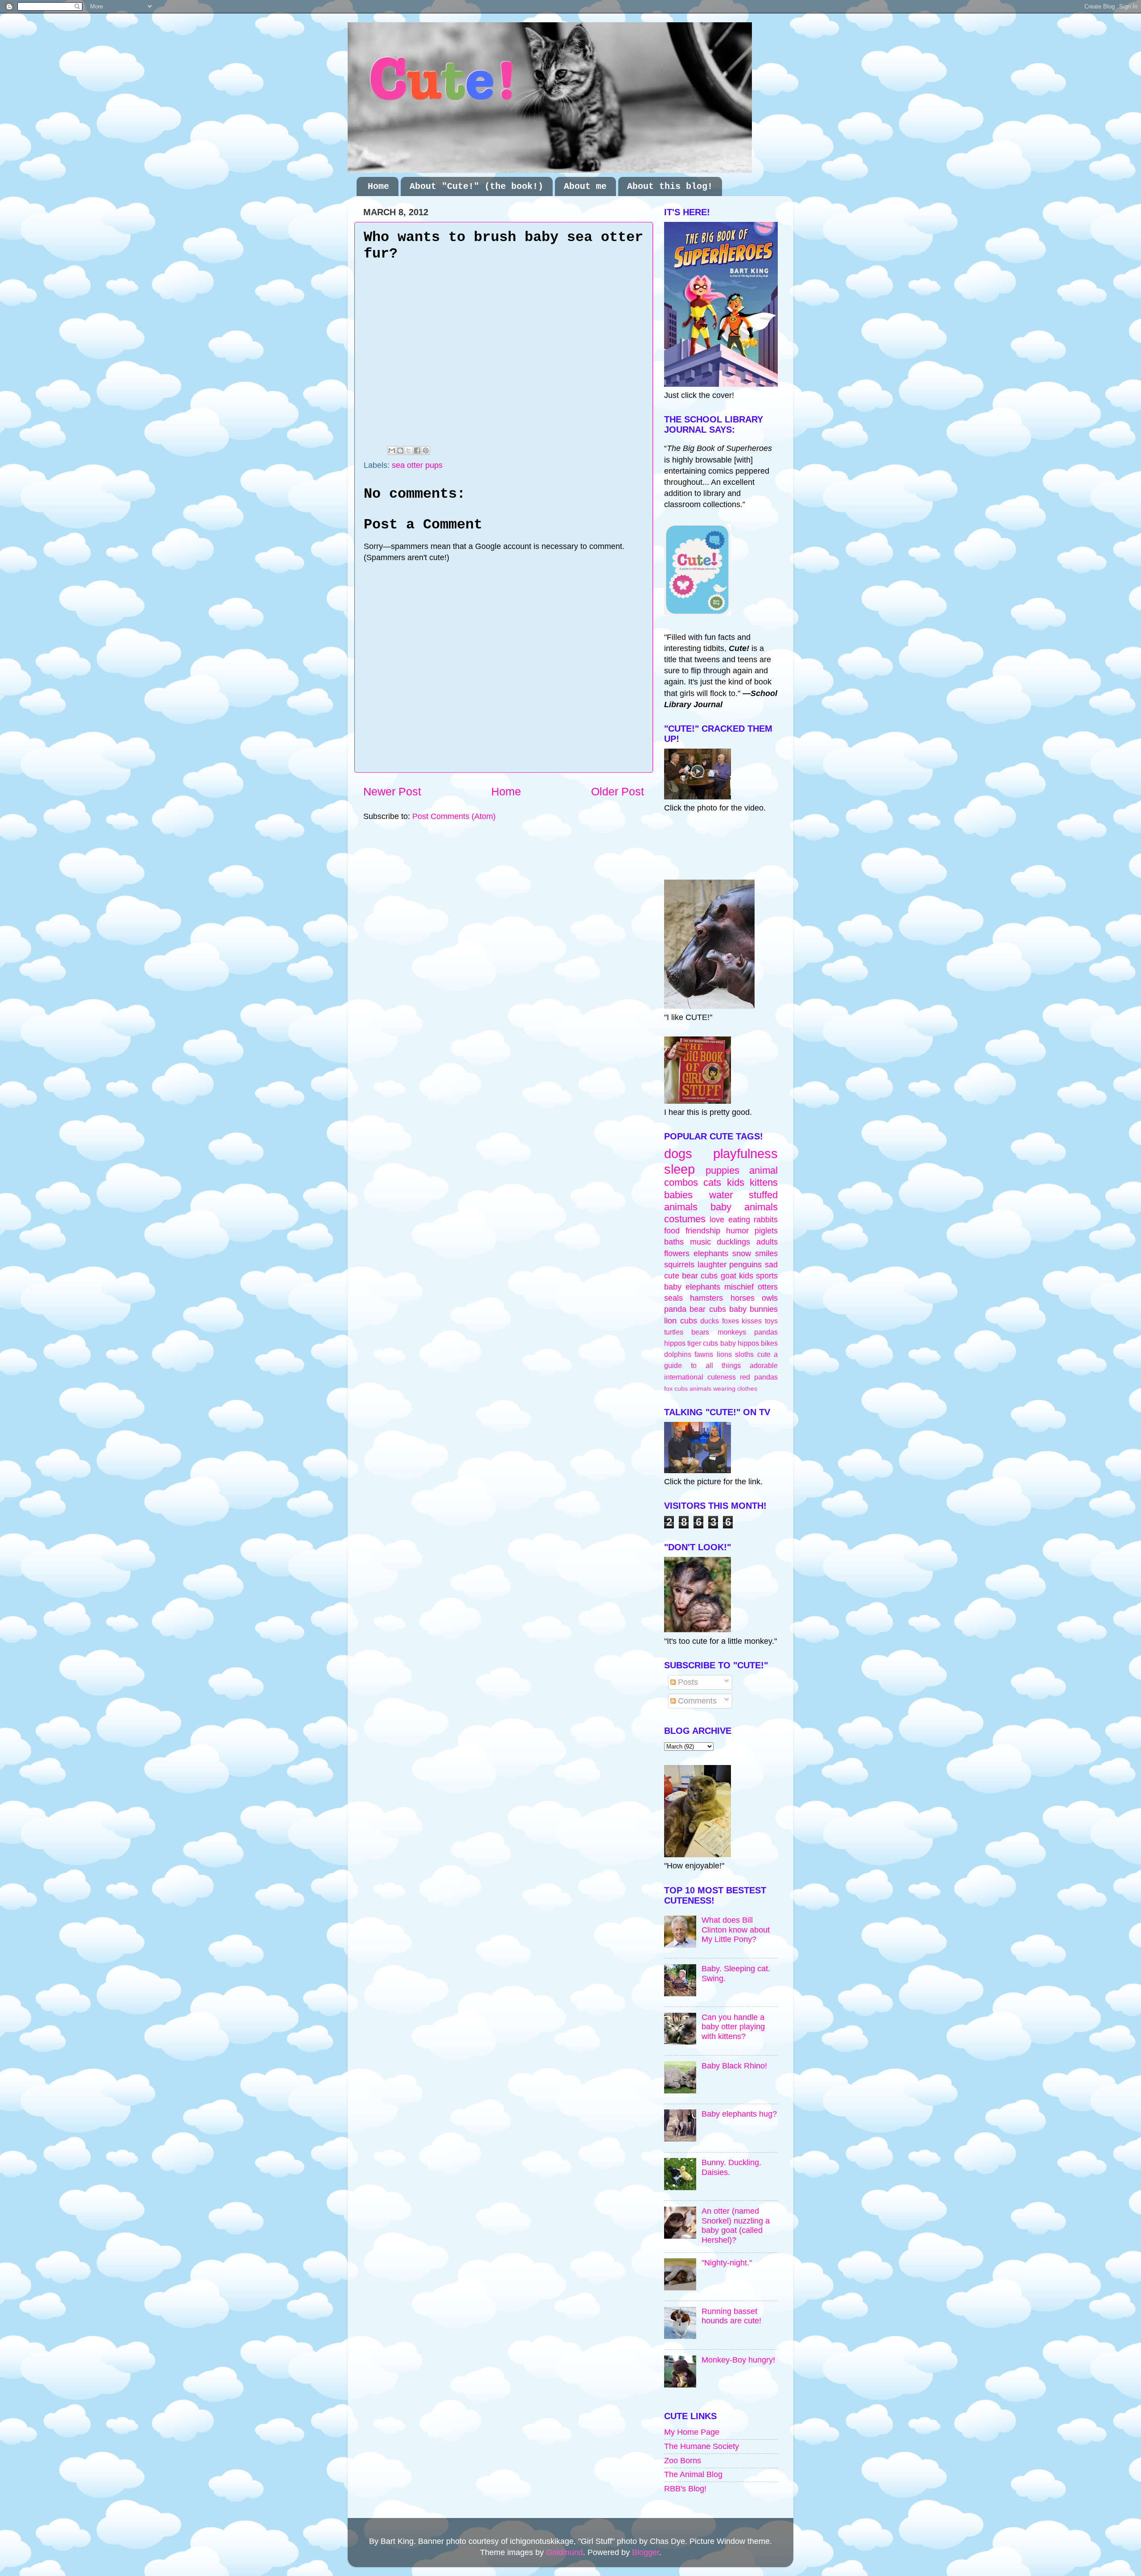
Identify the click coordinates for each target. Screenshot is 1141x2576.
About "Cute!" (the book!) (476, 186)
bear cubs (700, 1276)
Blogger (646, 2552)
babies (678, 1195)
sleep (679, 1169)
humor (737, 1231)
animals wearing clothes (723, 1388)
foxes (731, 1321)
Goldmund (564, 2552)
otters (768, 1287)
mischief (739, 1287)
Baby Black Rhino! (734, 2066)
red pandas (759, 1377)
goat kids (737, 1276)
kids (736, 1182)
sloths (744, 1354)
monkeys (732, 1332)
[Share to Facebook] (417, 450)
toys (771, 1321)
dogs (678, 1154)
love (717, 1220)
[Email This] (392, 450)
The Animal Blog (693, 2474)
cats (712, 1182)
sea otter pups (417, 465)
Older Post (618, 791)
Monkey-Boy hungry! (738, 2360)
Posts (687, 1682)
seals (673, 1298)
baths (674, 1242)
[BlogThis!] (400, 450)
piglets (766, 1231)
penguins (745, 1265)
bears (700, 1332)
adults (767, 1242)
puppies (722, 1170)
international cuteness (700, 1377)
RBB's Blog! (685, 2489)
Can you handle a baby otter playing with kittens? (733, 2027)
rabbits (766, 1220)
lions (724, 1354)
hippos (675, 1343)
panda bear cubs (695, 1309)
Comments (696, 1701)
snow (742, 1253)
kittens (764, 1182)
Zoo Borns (683, 2461)
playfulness (745, 1154)
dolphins (678, 1354)
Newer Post (392, 791)
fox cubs (676, 1388)
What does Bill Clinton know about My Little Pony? (736, 1930)
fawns (704, 1354)
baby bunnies (753, 1309)
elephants (711, 1253)
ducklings (733, 1242)
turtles (674, 1332)
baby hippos (740, 1343)
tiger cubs (703, 1343)
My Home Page (692, 2432)
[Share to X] (409, 450)
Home (378, 186)
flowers (677, 1253)
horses (743, 1298)
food (672, 1231)
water (721, 1195)
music (700, 1242)
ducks (710, 1321)
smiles (766, 1253)
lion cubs (681, 1321)
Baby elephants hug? (739, 2114)
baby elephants (692, 1287)
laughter (712, 1265)
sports (767, 1276)
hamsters (706, 1298)
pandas (766, 1332)
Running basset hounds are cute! (731, 2316)
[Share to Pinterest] (426, 450)
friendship (703, 1231)
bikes (769, 1343)
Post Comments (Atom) (454, 816)
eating (739, 1220)
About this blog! (670, 186)
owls (770, 1298)
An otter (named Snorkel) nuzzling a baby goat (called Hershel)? (736, 2226)
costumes (685, 1219)
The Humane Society (702, 2446)
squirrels (679, 1265)
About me (585, 186)
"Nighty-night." (727, 2263)
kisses (752, 1321)
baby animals (744, 1207)
